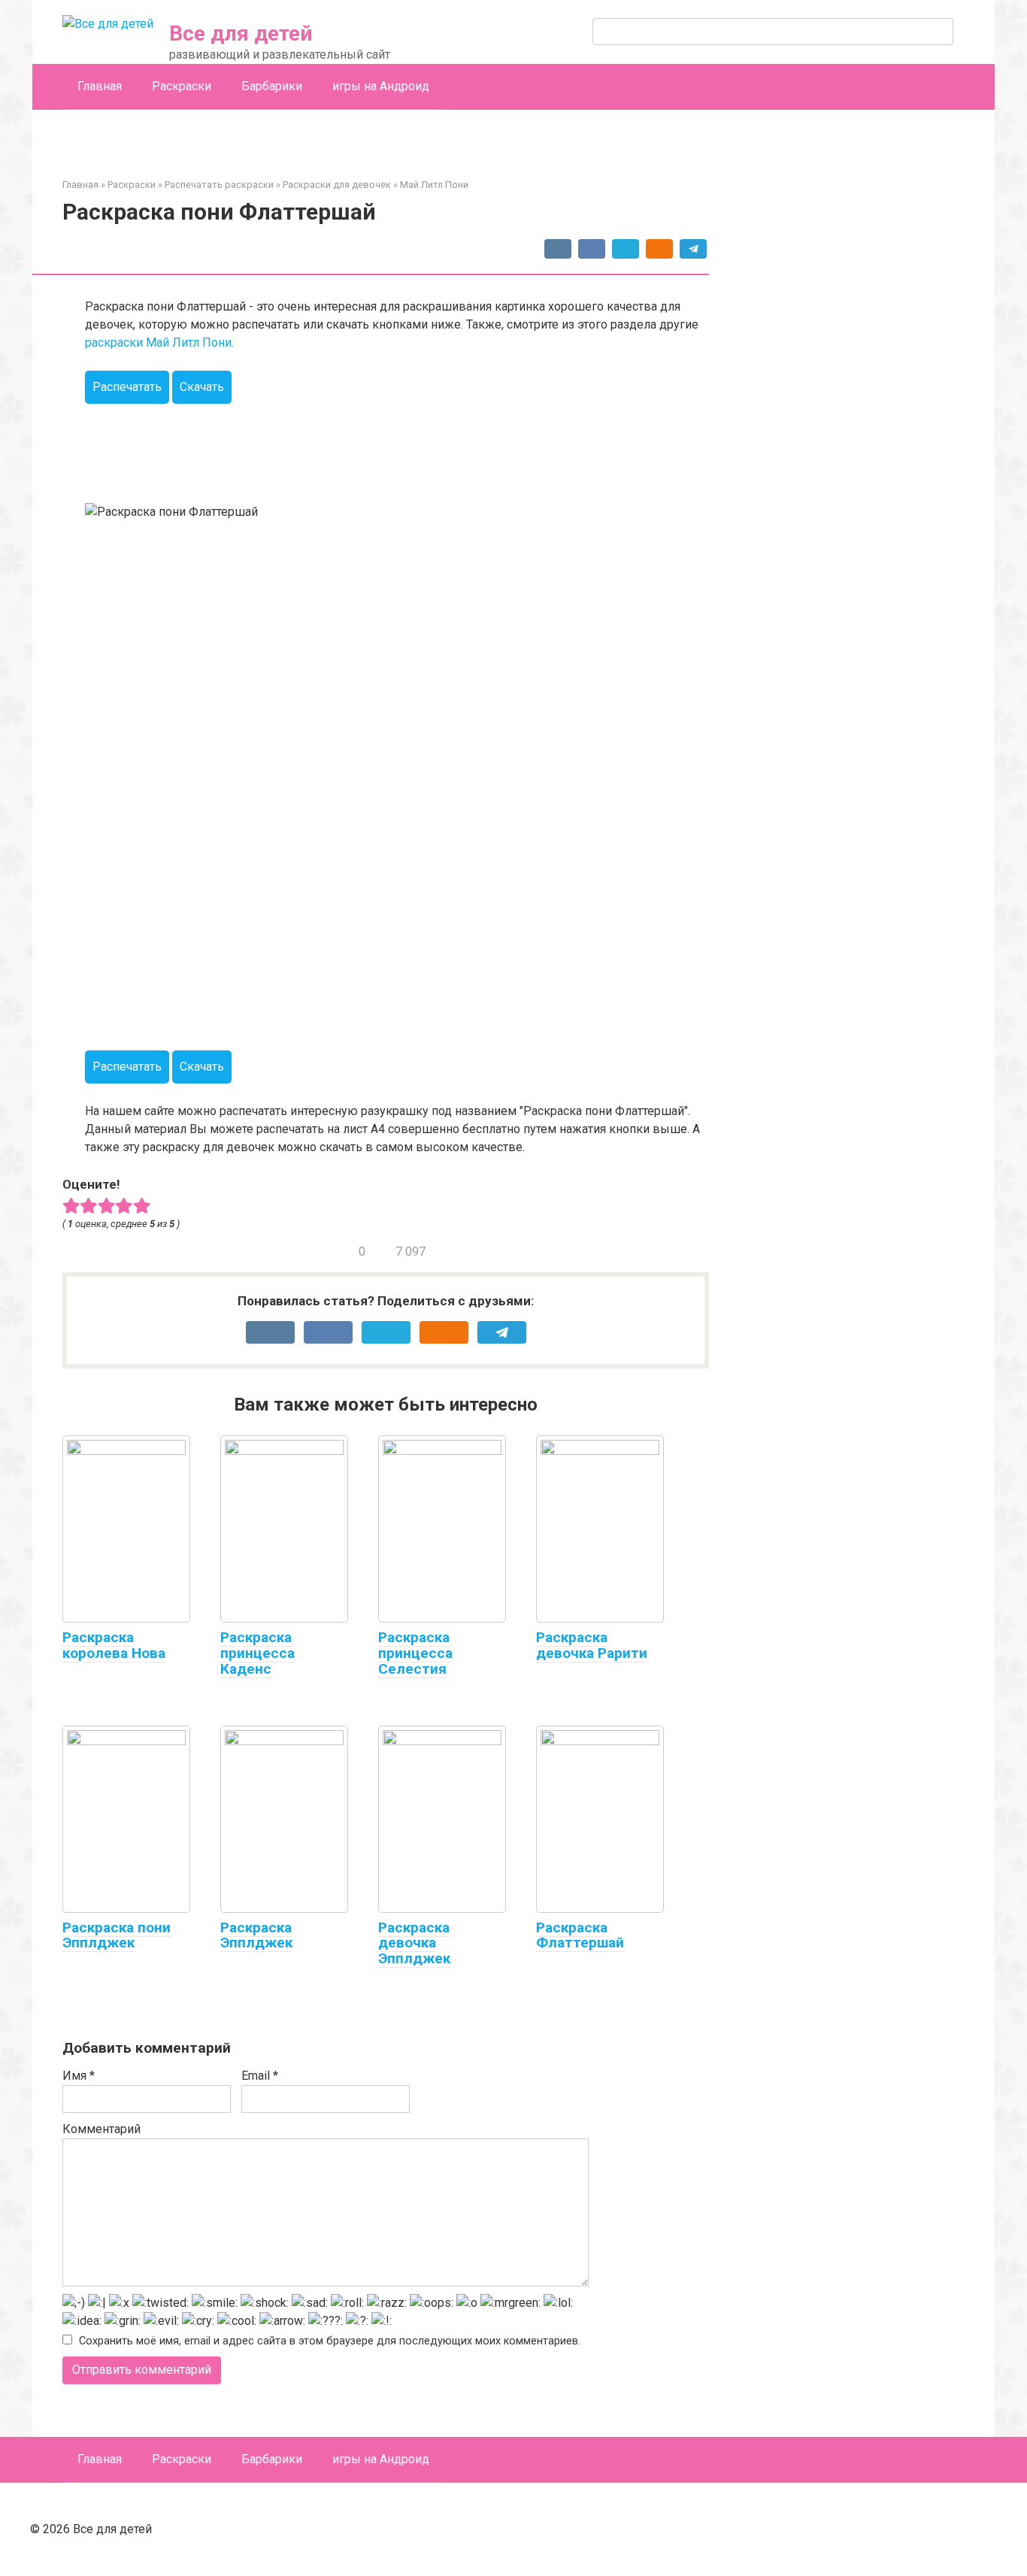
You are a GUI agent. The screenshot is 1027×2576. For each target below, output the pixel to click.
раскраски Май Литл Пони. (159, 342)
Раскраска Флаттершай (580, 1935)
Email (260, 2076)
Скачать (202, 387)
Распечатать (127, 387)
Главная (100, 86)
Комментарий (101, 2129)
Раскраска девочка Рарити (592, 1645)
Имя (79, 2076)
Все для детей (241, 33)
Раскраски (182, 86)
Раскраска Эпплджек (256, 1935)
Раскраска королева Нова (114, 1645)
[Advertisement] (359, 445)
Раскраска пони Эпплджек (117, 1935)
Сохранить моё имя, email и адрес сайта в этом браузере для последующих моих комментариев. (330, 2341)
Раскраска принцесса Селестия (415, 1653)
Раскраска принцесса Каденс (258, 1653)
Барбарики (272, 86)
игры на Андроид (381, 86)
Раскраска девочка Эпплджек (414, 1943)
